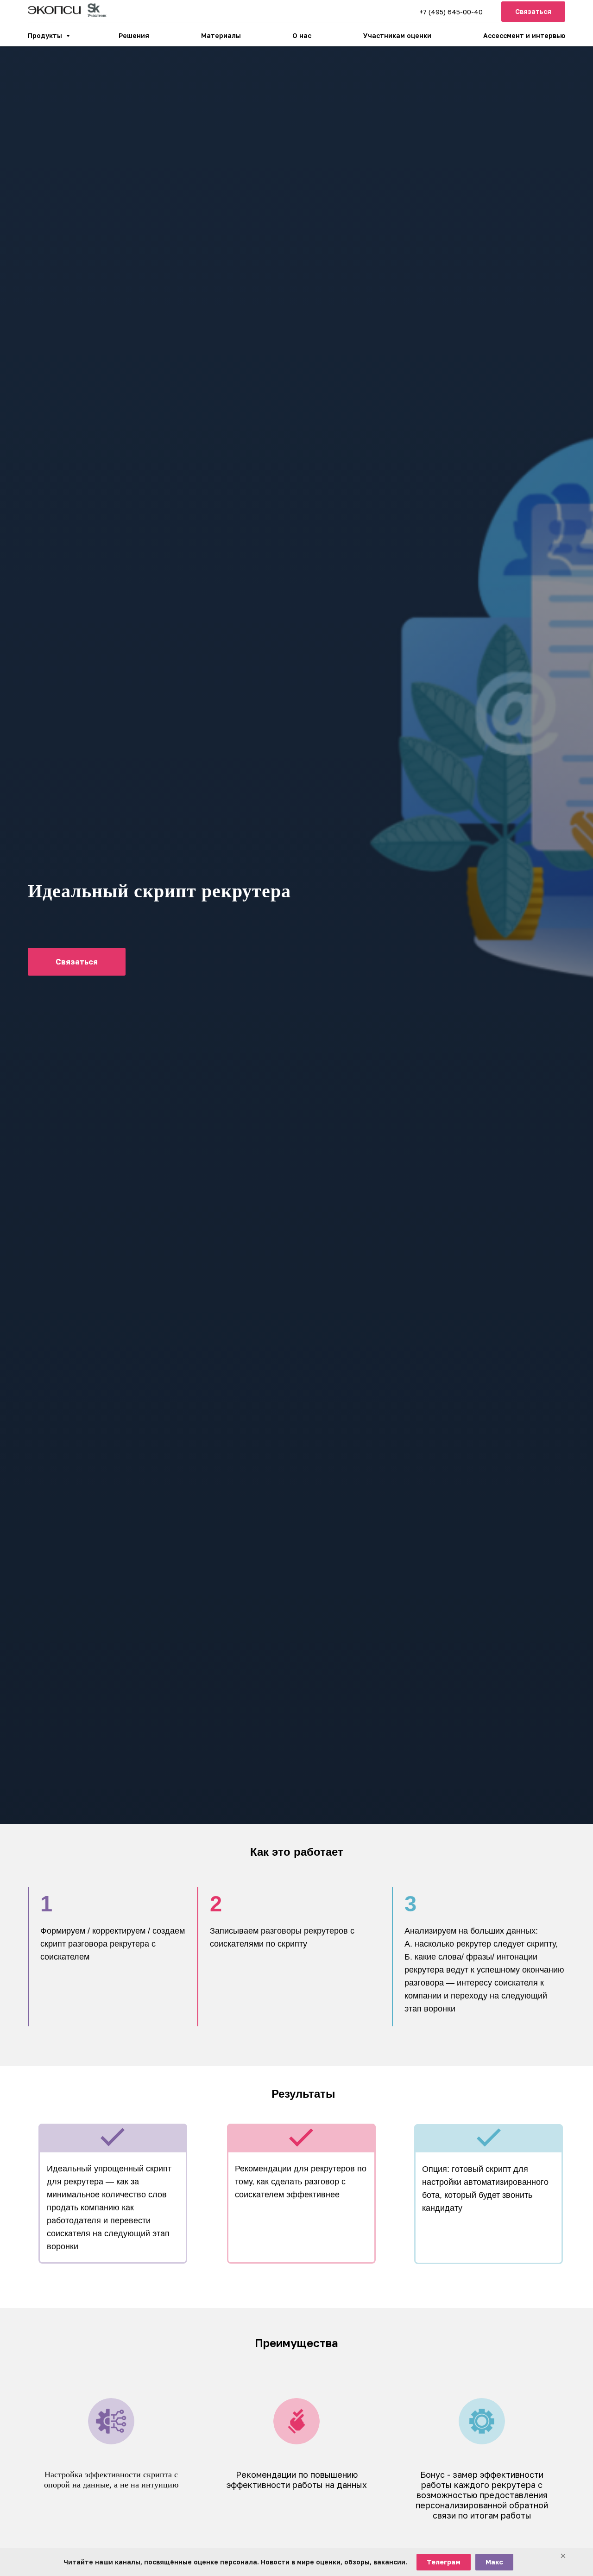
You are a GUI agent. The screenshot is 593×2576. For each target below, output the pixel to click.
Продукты (46, 35)
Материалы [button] (221, 35)
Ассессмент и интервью (524, 35)
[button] (533, 12)
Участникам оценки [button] (397, 35)
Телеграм (444, 2562)
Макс (494, 2562)
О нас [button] (302, 35)
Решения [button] (134, 35)
